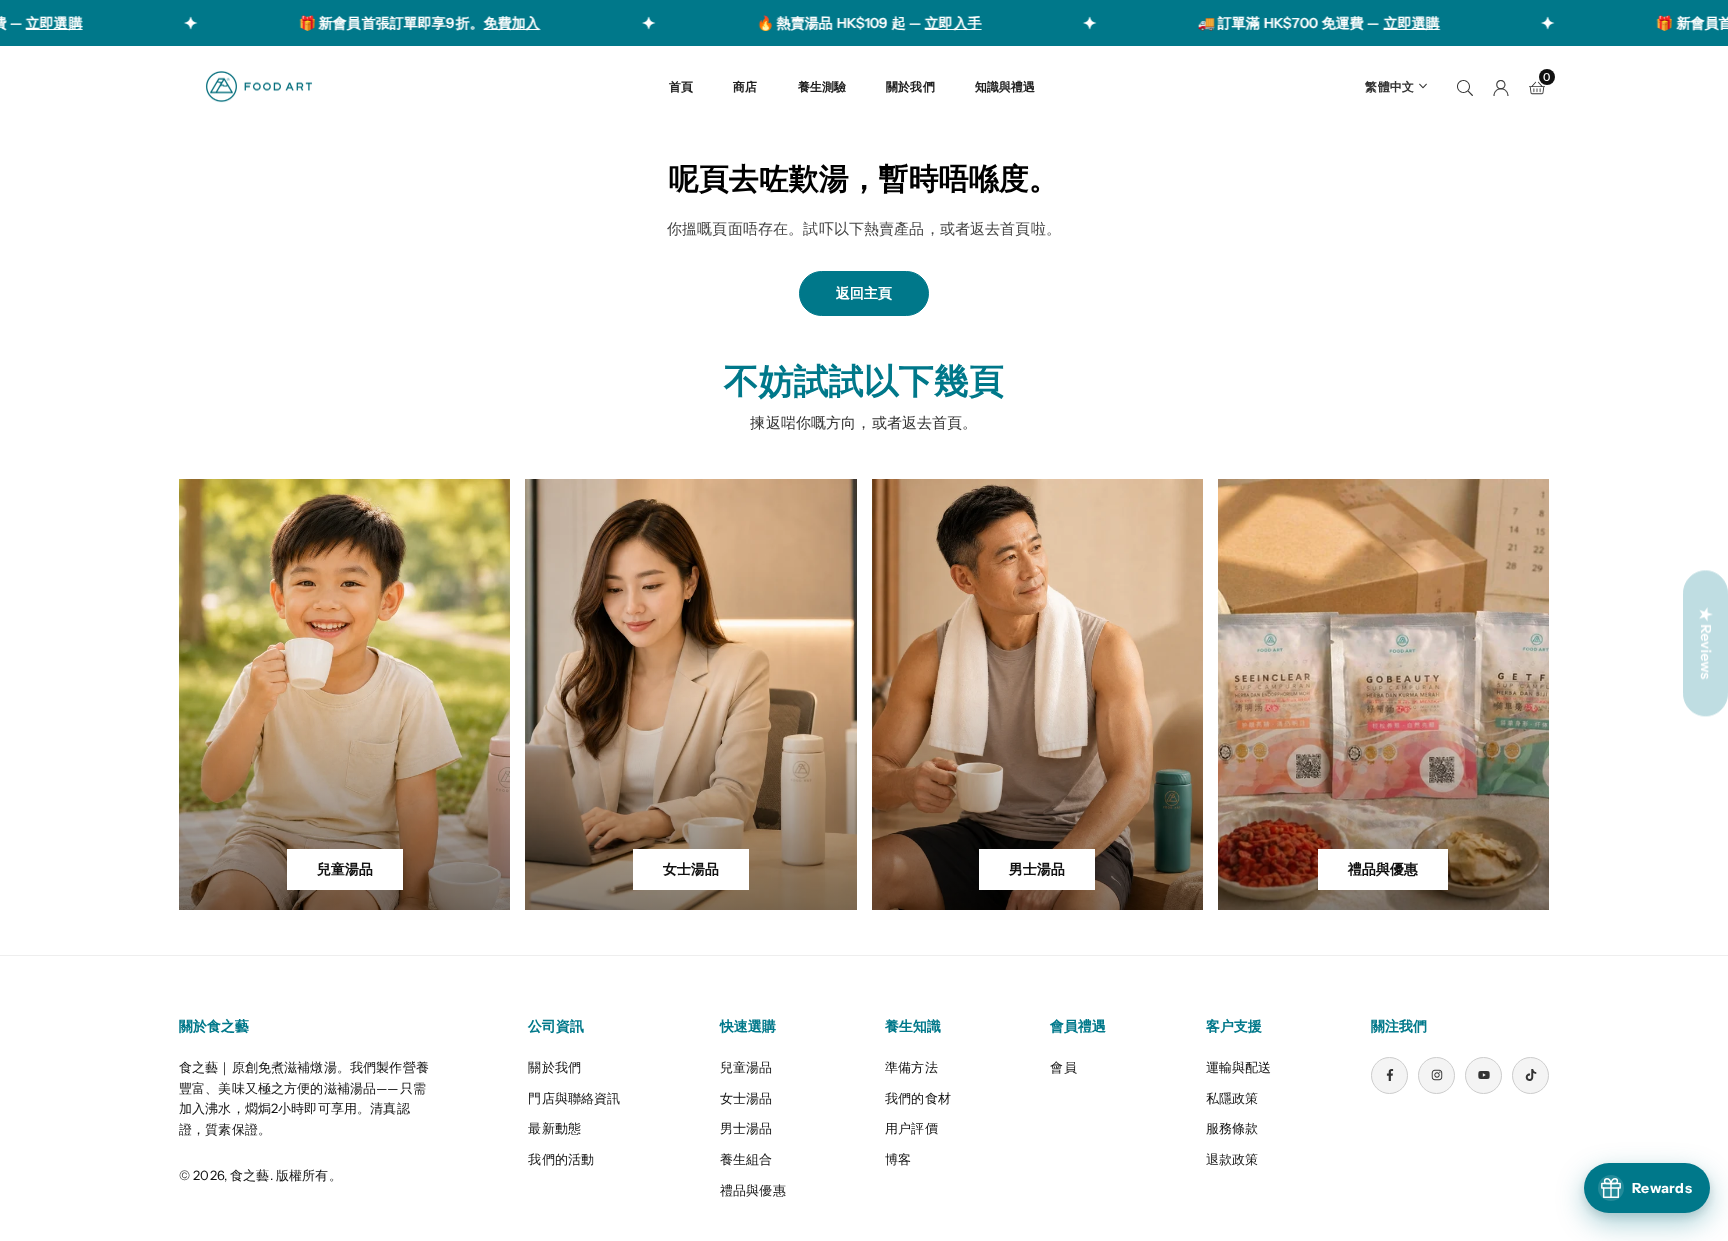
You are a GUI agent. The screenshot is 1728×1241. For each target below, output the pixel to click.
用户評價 (911, 1128)
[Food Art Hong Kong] (259, 84)
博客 (898, 1159)
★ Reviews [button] (1706, 643)
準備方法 (911, 1067)
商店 (745, 86)
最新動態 (554, 1128)
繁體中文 (1389, 86)
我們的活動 (561, 1159)
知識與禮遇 (1005, 86)
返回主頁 (864, 293)
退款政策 (1232, 1159)
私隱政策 (1232, 1098)
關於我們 (910, 86)
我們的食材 (918, 1098)
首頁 (681, 86)
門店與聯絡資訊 (574, 1098)
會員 (1063, 1067)
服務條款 (1232, 1128)
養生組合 (746, 1159)
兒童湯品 (746, 1067)
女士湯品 (746, 1098)
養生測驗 (822, 86)
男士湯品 (746, 1128)
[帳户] (1501, 86)
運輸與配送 (1239, 1067)
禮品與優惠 (753, 1190)
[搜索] (1465, 86)
